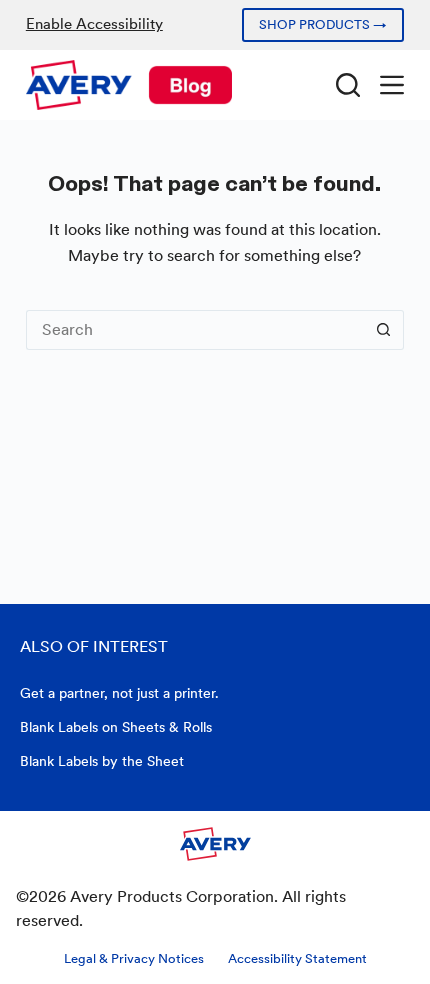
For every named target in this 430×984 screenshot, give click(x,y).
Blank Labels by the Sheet (102, 761)
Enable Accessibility (94, 24)
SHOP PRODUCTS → (323, 24)
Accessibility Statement (297, 958)
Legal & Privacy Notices (134, 958)
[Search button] (384, 330)
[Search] (348, 85)
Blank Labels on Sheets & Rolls (116, 727)
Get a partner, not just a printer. (119, 693)
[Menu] (392, 85)
